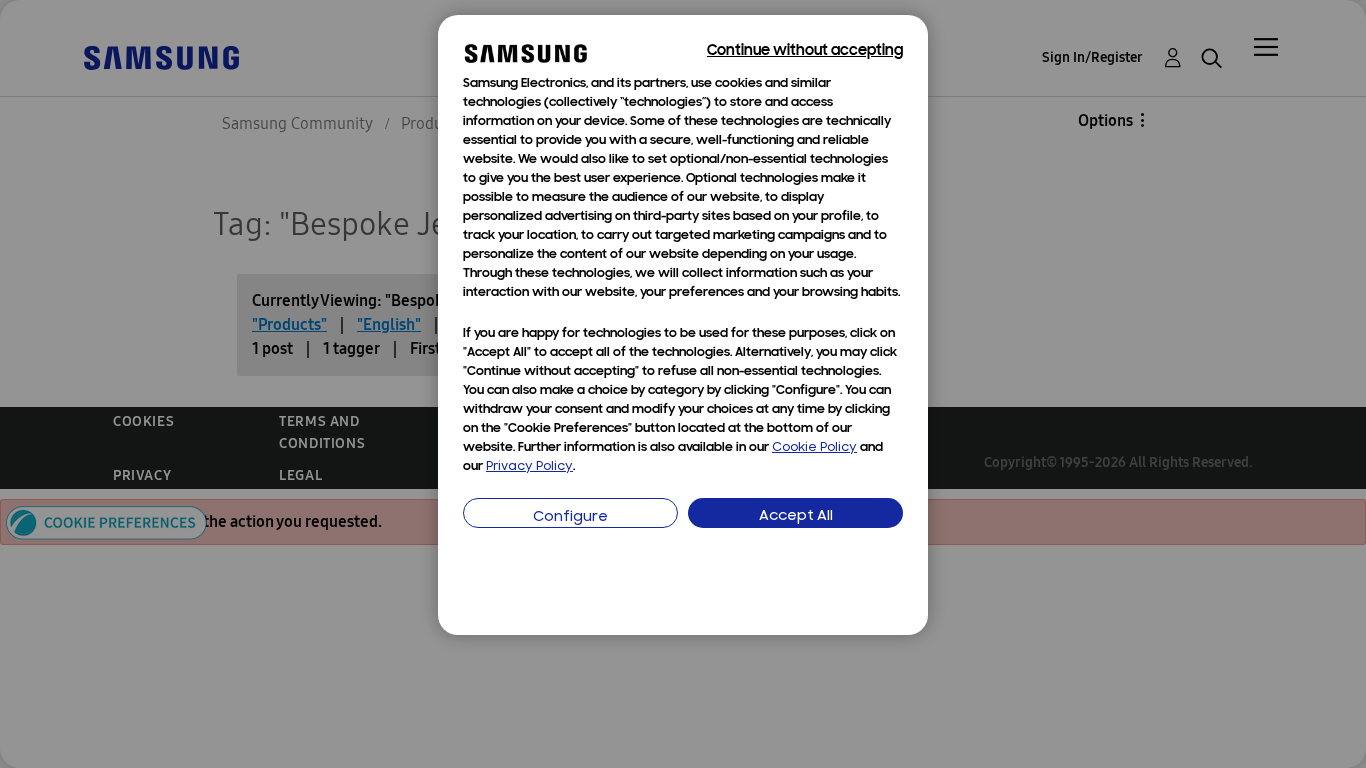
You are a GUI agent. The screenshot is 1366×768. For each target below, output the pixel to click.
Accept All (796, 516)
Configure (570, 517)
